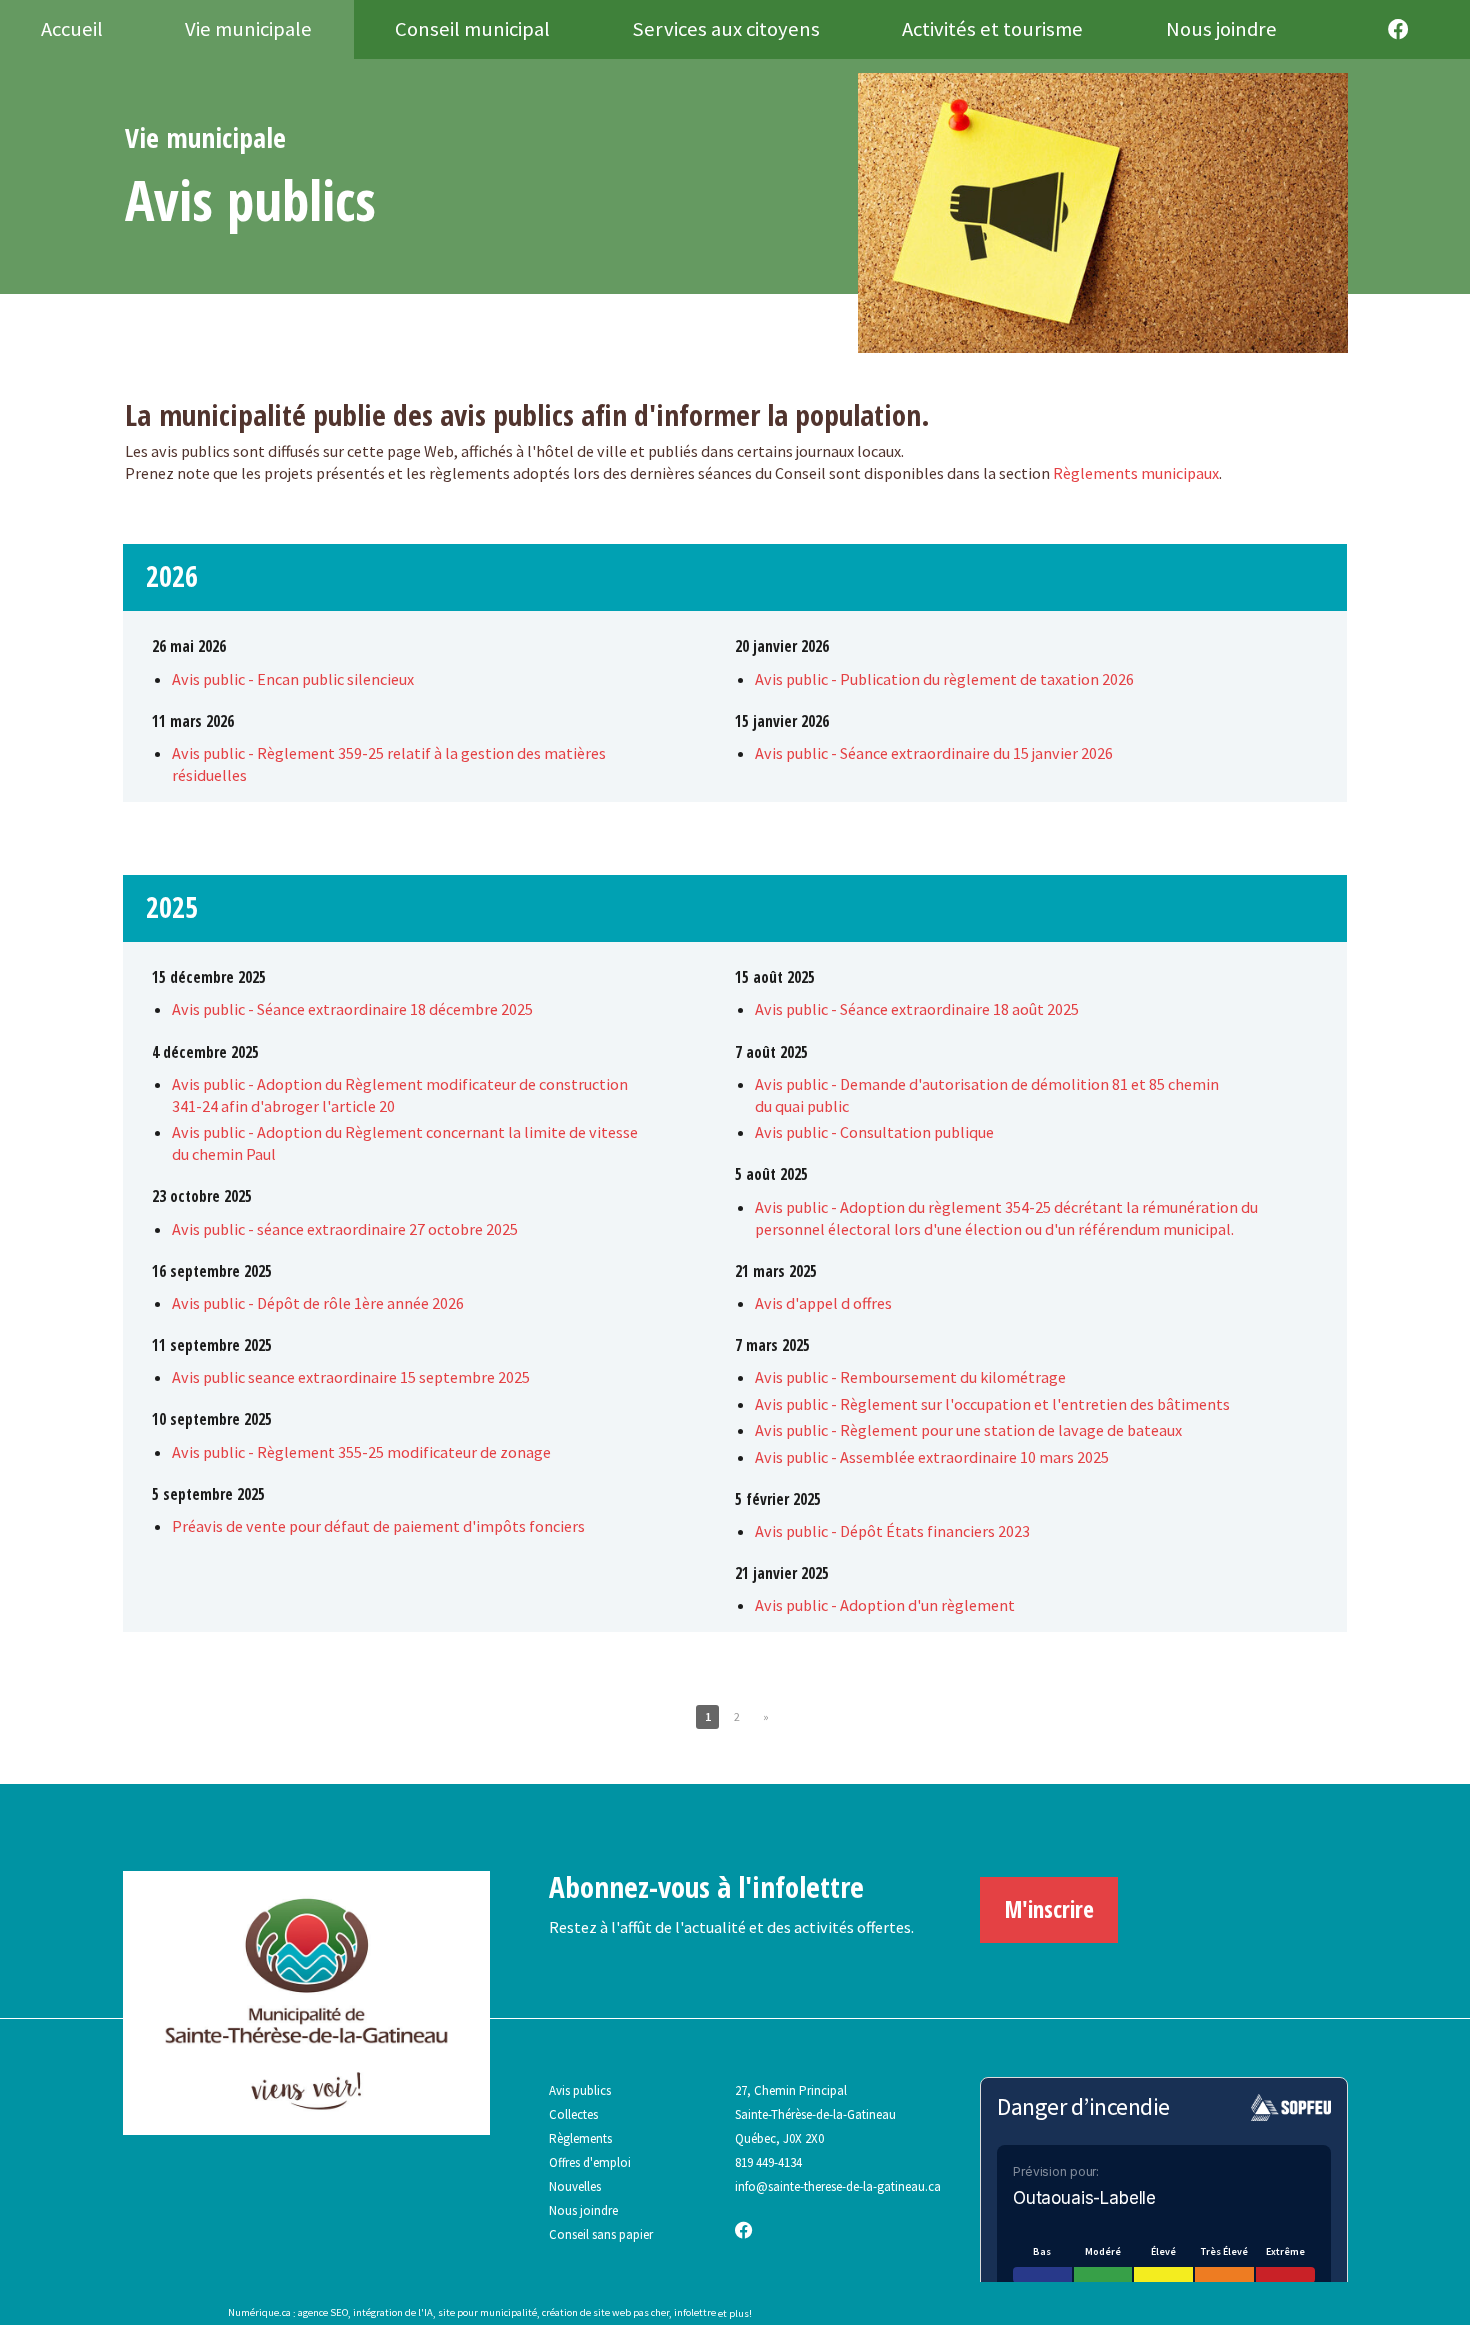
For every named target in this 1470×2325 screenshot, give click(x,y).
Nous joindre (583, 2210)
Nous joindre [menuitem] (1221, 29)
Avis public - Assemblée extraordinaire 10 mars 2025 (932, 1457)
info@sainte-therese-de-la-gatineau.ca (838, 2186)
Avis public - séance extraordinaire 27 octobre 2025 (345, 1229)
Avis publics (580, 2090)
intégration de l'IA (393, 2313)
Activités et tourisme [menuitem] (992, 29)
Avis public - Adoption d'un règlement (885, 1605)
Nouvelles (575, 2186)
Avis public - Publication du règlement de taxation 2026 (944, 679)
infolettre (695, 2313)
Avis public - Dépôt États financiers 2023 (892, 1531)
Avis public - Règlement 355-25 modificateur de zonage (361, 1452)
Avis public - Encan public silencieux (293, 679)
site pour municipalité (487, 2313)
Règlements (580, 2138)
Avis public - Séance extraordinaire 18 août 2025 (917, 1009)
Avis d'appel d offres (823, 1303)
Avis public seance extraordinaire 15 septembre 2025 (351, 1377)
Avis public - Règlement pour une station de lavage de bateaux (968, 1430)
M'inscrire (1049, 1909)
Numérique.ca (259, 2313)
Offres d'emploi (590, 2162)
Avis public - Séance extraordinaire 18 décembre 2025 (352, 1009)
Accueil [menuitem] (72, 29)
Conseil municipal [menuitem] (472, 29)
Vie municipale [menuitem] (248, 29)
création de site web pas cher (605, 2313)
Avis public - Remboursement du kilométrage (910, 1377)
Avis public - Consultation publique (874, 1132)
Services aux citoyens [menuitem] (726, 29)
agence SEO (323, 2313)
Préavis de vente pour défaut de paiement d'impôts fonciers (378, 1526)
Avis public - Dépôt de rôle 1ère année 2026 (318, 1303)
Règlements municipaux (1136, 473)
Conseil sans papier (601, 2234)
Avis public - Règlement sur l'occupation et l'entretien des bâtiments (992, 1404)
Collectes (573, 2114)
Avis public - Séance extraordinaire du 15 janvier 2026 (934, 753)
